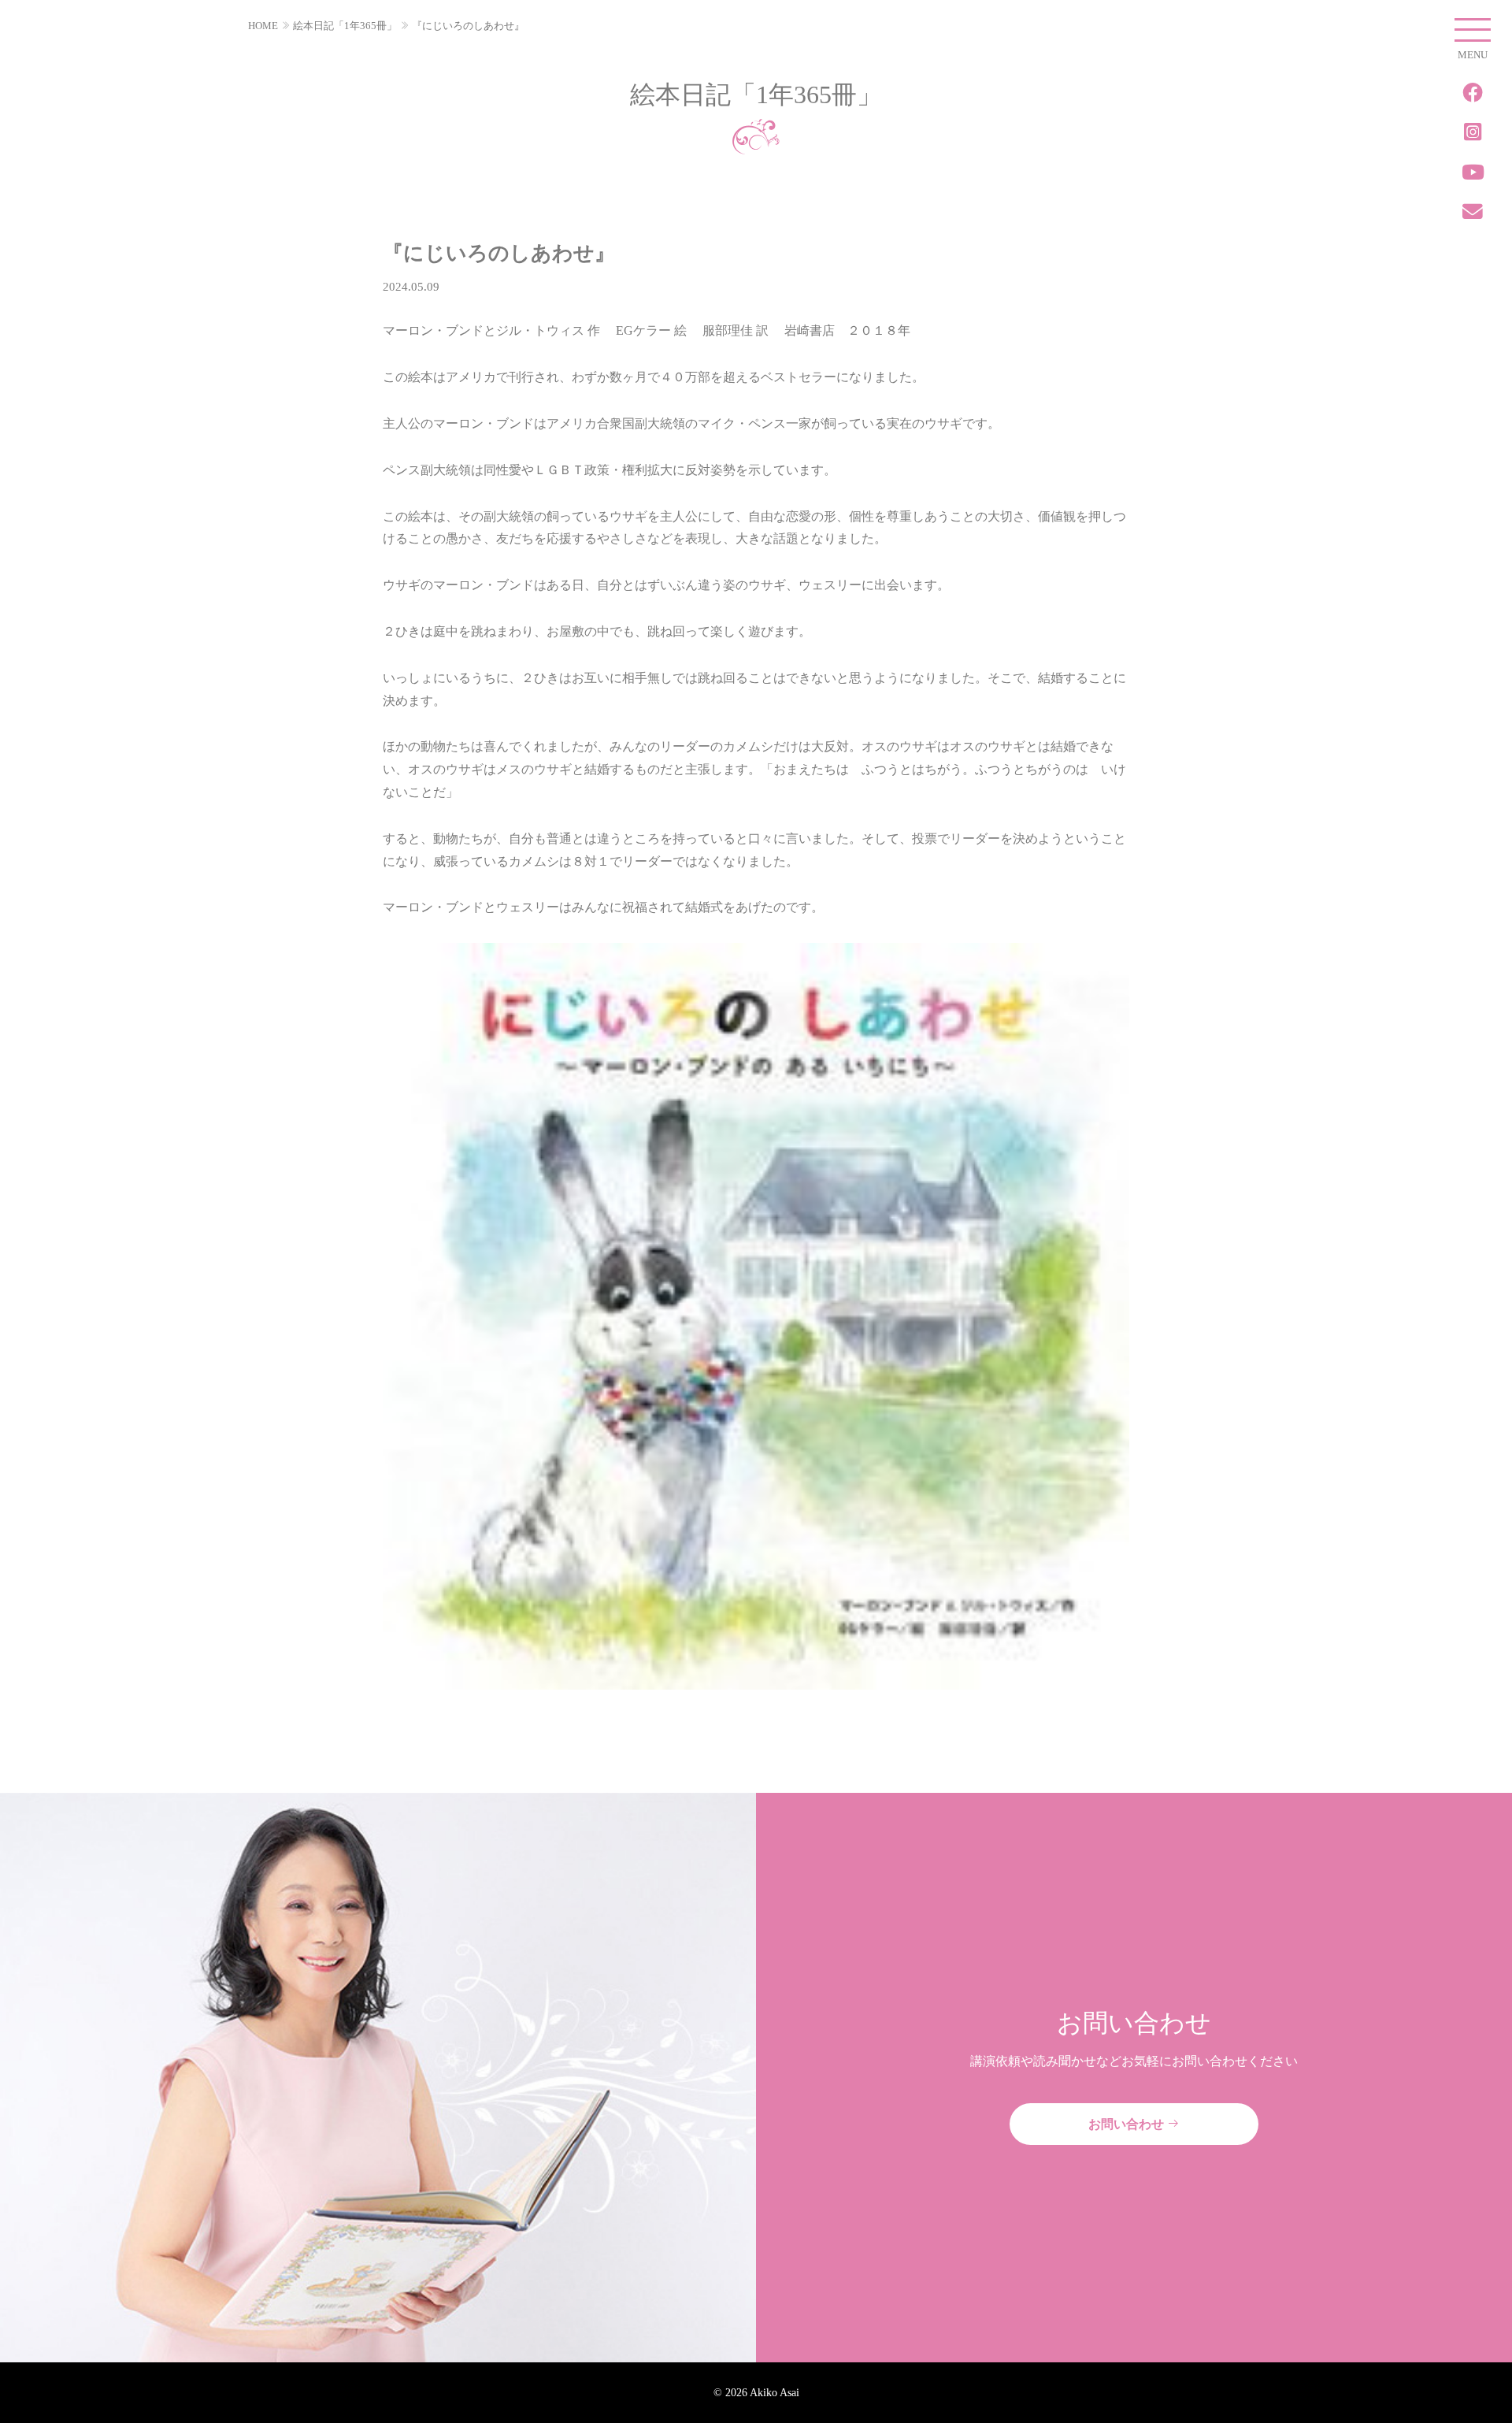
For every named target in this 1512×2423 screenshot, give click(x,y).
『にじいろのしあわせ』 (468, 26)
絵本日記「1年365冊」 (345, 26)
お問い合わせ (1128, 2124)
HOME (263, 26)
